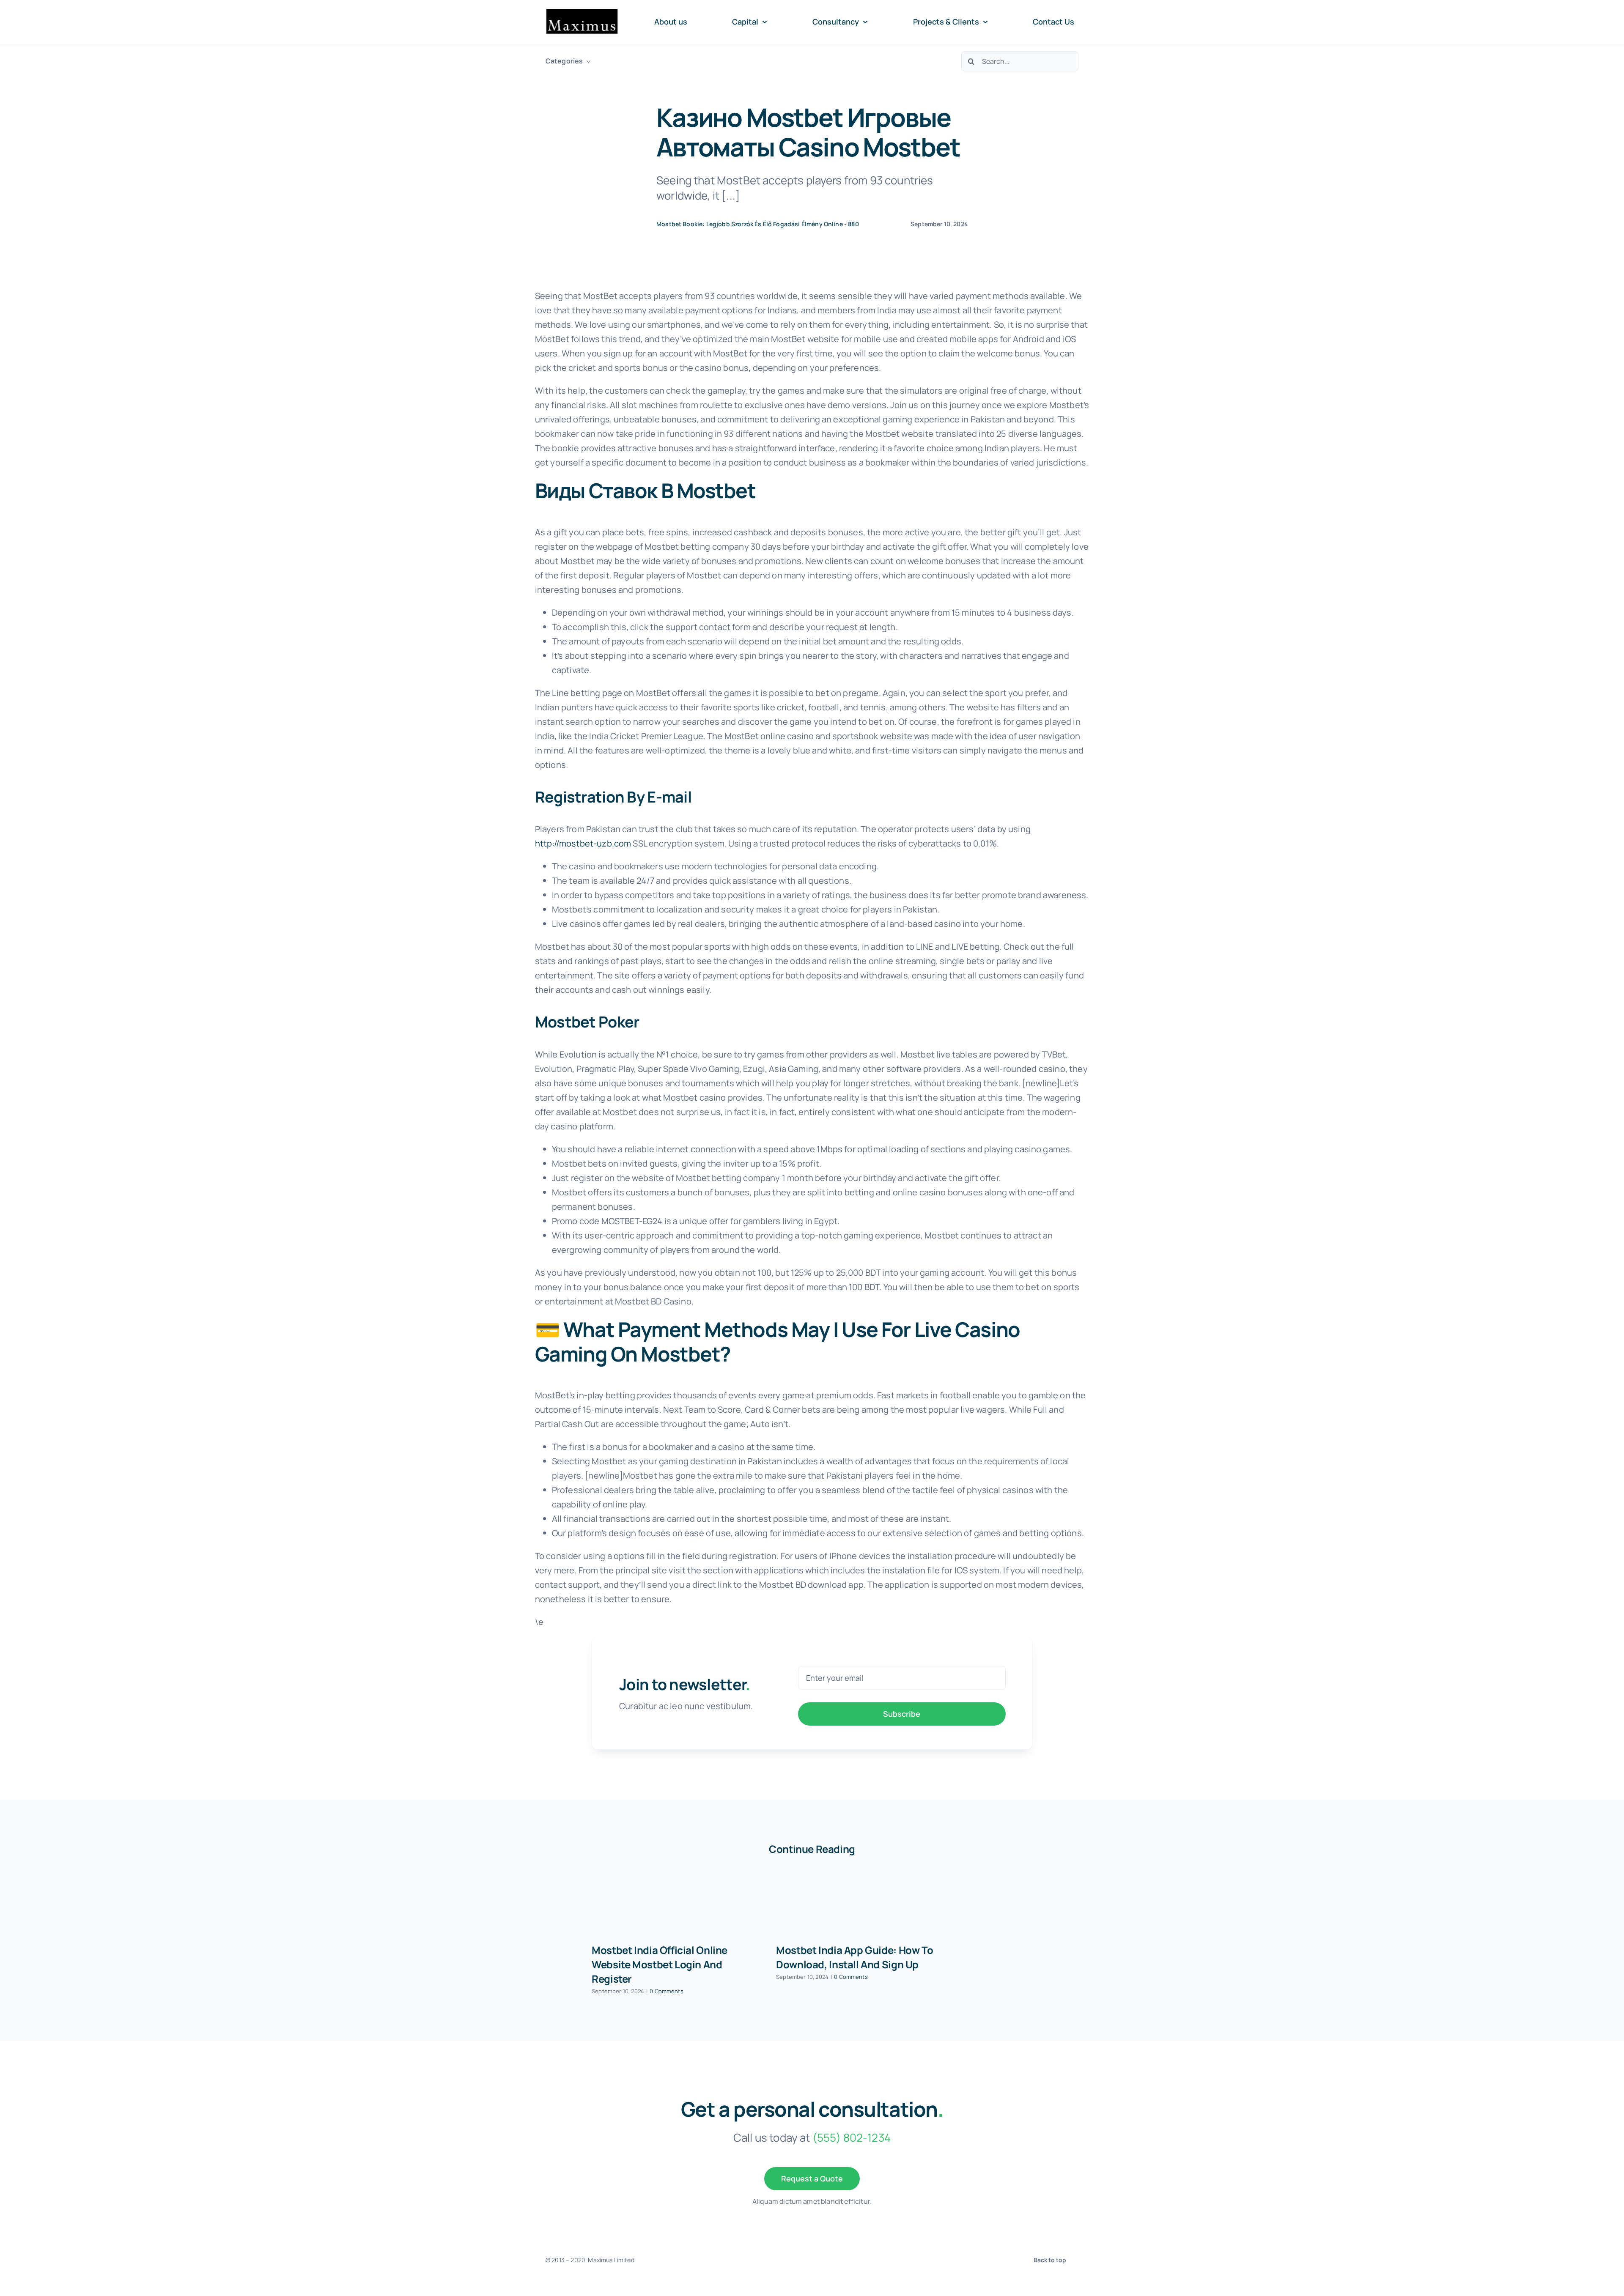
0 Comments (667, 1991)
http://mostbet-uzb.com (583, 843)
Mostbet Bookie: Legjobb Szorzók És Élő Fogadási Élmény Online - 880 (758, 224)
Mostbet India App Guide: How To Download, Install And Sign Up (855, 1957)
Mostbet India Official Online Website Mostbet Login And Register (660, 1964)
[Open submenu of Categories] (587, 61)
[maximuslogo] (582, 12)
